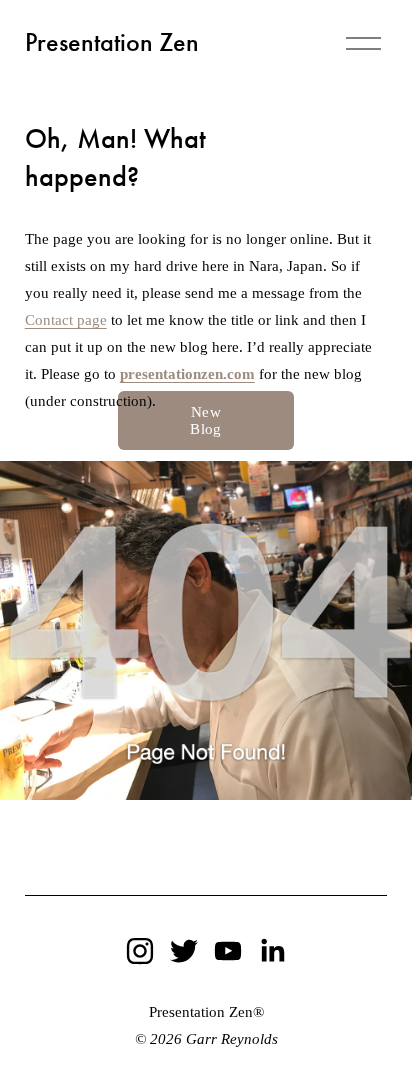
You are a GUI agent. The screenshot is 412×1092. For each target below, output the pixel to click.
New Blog (205, 420)
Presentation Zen (112, 42)
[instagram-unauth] (140, 951)
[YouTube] (228, 951)
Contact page (66, 320)
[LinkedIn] (272, 951)
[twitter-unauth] (184, 951)
